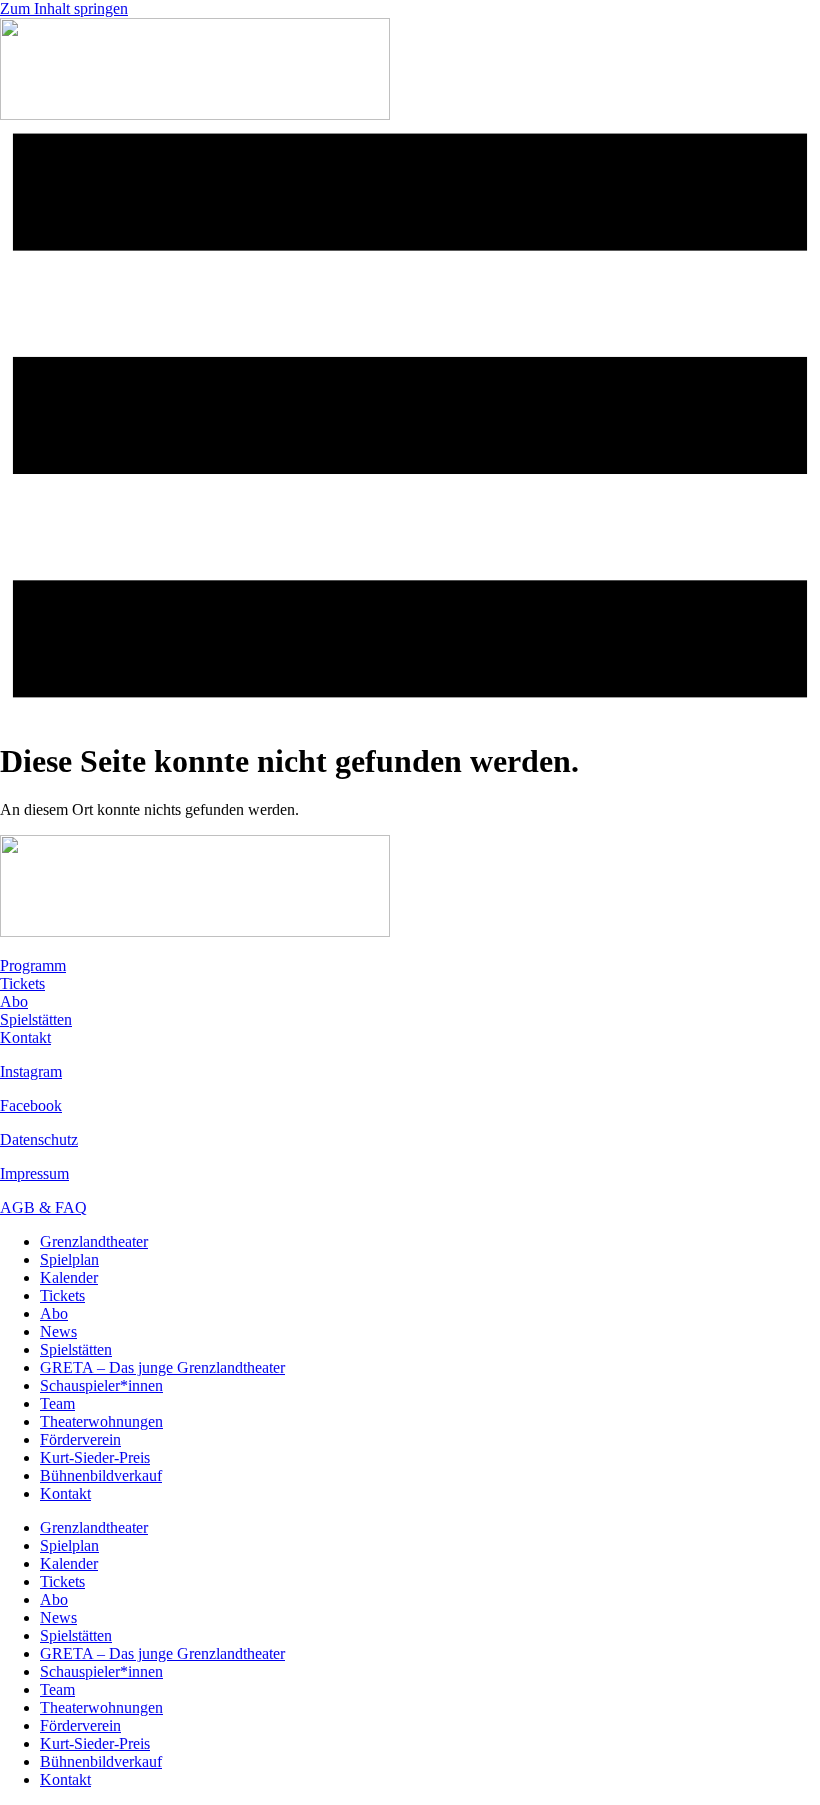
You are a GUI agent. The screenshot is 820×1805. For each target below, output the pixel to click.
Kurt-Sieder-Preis (95, 1457)
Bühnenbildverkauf (101, 1475)
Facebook (31, 1105)
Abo (14, 1001)
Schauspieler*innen (101, 1385)
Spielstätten (36, 1019)
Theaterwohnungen (101, 1421)
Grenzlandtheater (94, 1241)
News (58, 1331)
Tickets (22, 983)
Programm (33, 965)
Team (57, 1403)
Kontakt (25, 1037)
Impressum (34, 1173)
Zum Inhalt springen (64, 8)
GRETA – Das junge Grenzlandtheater (162, 1367)
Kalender (69, 1277)
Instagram (31, 1071)
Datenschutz (39, 1139)
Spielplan (69, 1259)
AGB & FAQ (43, 1207)
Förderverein (80, 1439)
